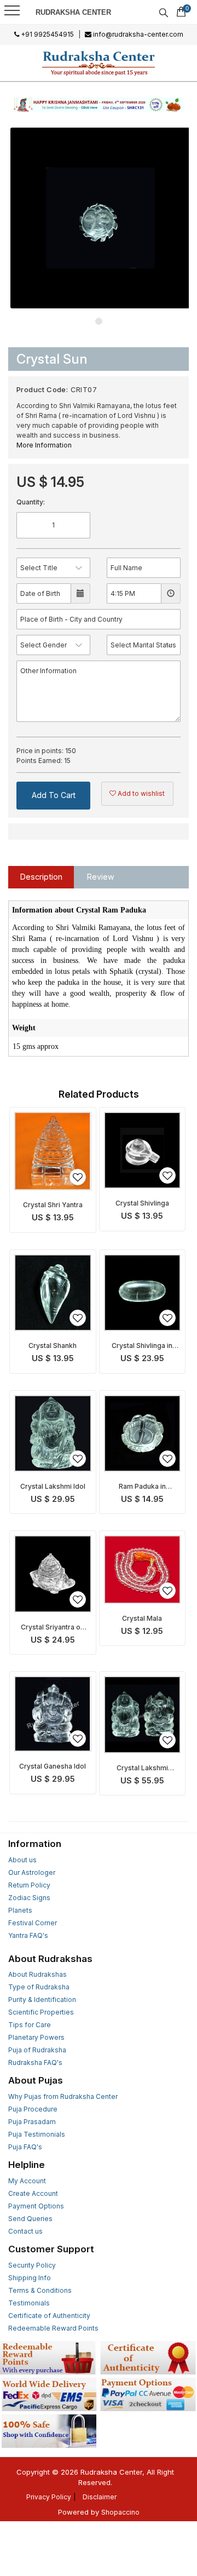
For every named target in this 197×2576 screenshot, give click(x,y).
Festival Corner (33, 1923)
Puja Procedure (33, 2109)
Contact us (25, 2231)
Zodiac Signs (29, 1898)
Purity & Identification (42, 2000)
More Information (44, 445)
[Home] (99, 63)
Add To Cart (54, 795)
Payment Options (36, 2206)
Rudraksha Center (73, 12)
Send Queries (30, 2219)
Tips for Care (30, 2025)
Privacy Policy (49, 2497)
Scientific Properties (41, 2012)
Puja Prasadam (32, 2122)
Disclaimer (100, 2497)
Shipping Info (30, 2278)
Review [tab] (101, 877)
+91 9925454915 (47, 34)
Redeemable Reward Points (53, 2328)
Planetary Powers (36, 2037)
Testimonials (29, 2303)
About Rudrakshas (37, 1974)
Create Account (33, 2193)
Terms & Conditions (40, 2290)
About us (22, 1860)
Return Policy (29, 1885)
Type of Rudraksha (39, 1987)
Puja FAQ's (25, 2147)
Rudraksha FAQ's (35, 2062)
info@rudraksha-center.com (137, 34)
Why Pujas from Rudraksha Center (63, 2096)
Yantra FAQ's (28, 1935)
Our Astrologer (32, 1872)
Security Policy (32, 2265)
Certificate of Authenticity (49, 2316)
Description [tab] (41, 877)
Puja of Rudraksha (37, 2050)
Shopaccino (120, 2512)
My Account (27, 2181)
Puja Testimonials (37, 2134)
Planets (20, 1910)
